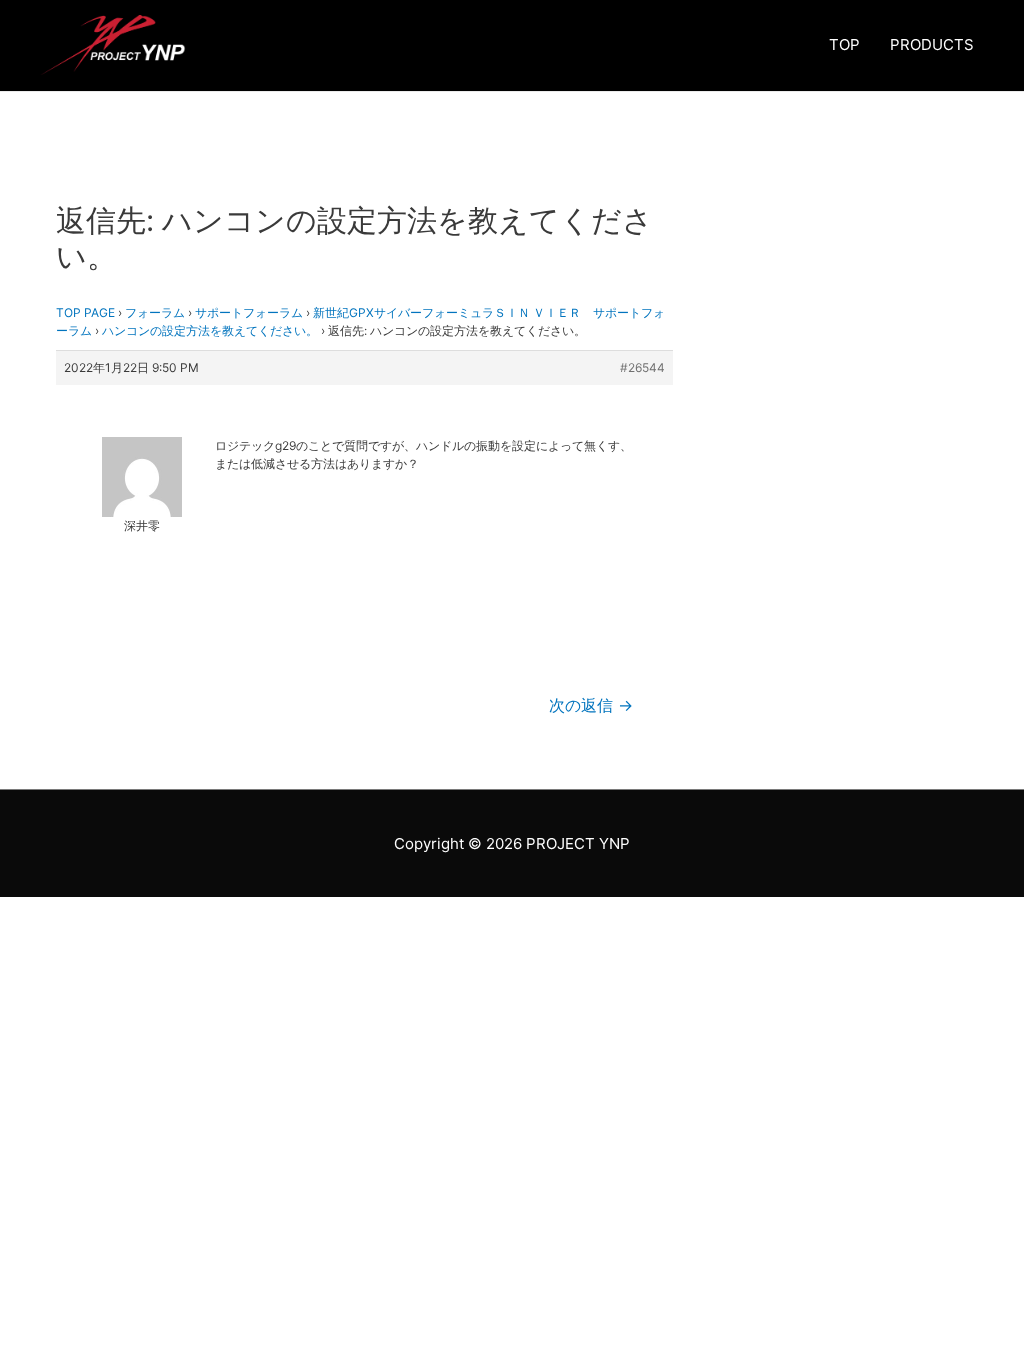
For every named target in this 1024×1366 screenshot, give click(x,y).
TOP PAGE (85, 312)
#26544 (642, 367)
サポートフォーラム (249, 312)
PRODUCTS (932, 44)
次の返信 (591, 705)
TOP (844, 44)
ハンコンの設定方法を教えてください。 (210, 330)
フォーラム (155, 312)
